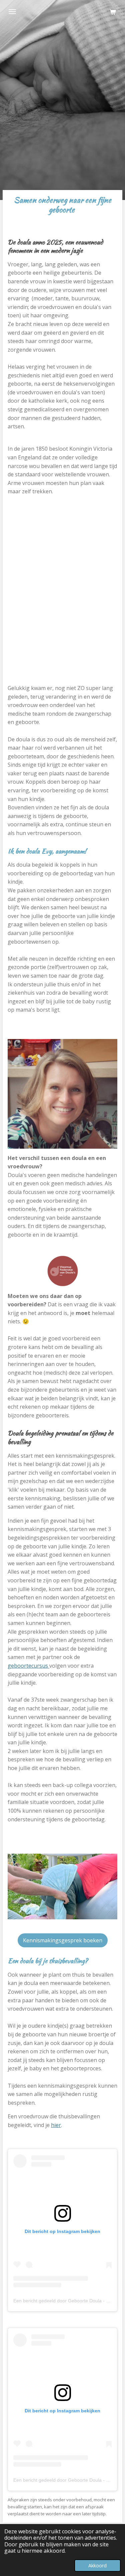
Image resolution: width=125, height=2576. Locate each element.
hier (56, 2125)
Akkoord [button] (97, 2565)
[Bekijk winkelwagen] (113, 12)
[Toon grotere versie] (62, 1094)
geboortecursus (28, 1666)
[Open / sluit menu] (12, 12)
